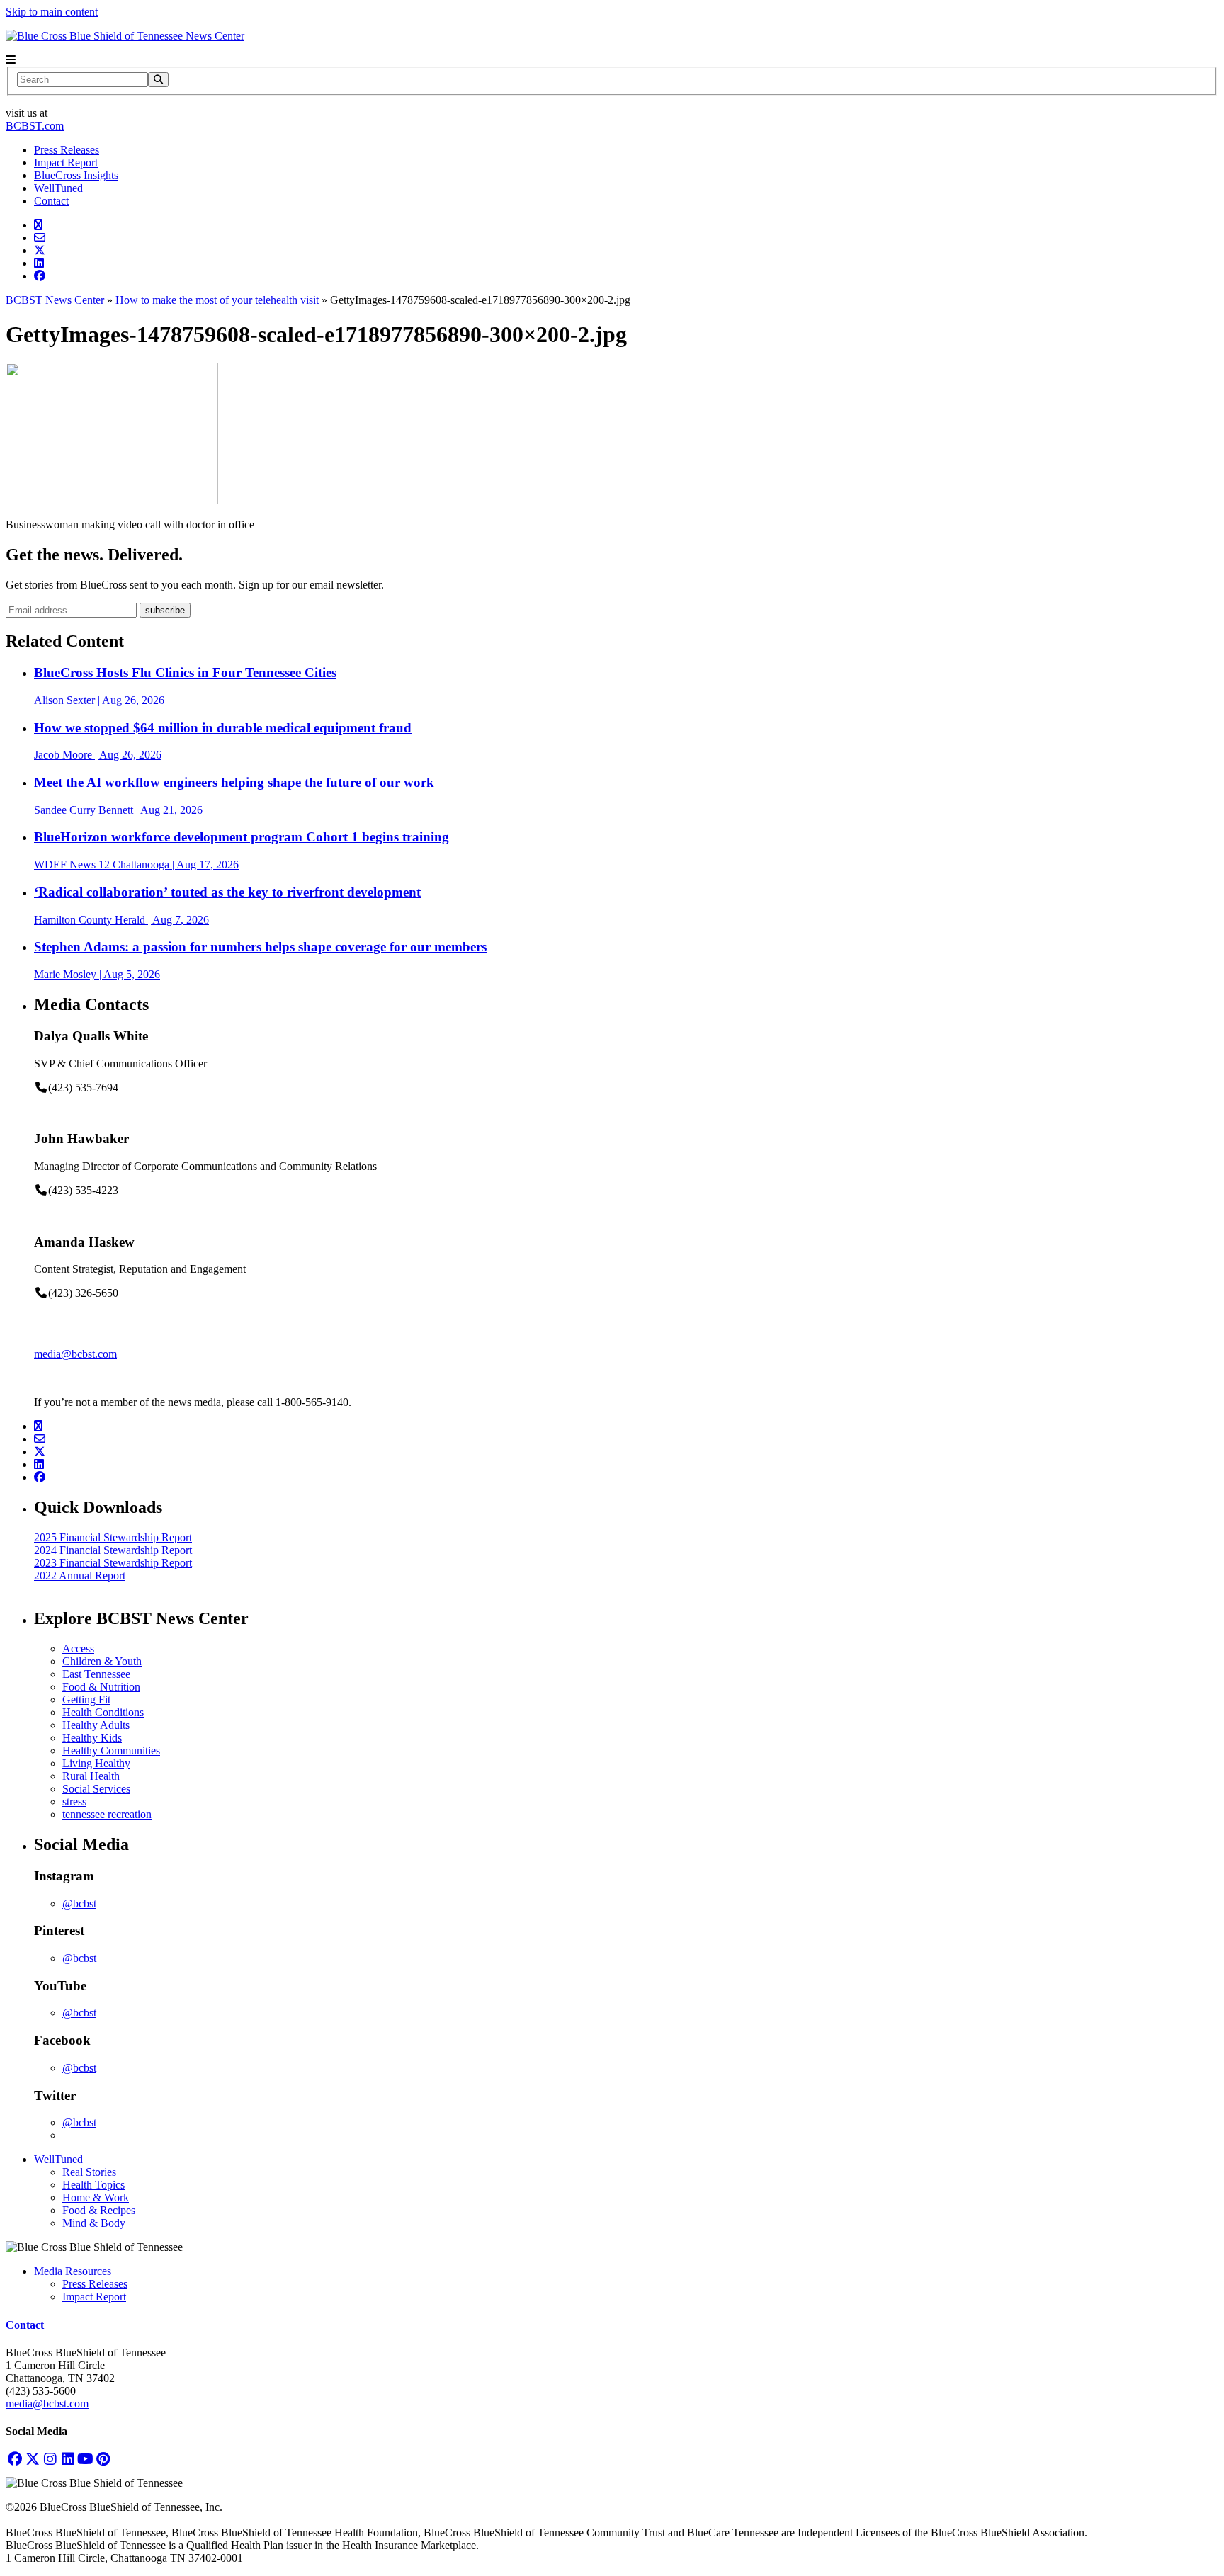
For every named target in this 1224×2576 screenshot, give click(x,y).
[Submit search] (158, 80)
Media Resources (73, 2271)
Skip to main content (52, 12)
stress (74, 1802)
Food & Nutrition (101, 1687)
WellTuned (58, 188)
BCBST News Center (55, 300)
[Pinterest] (103, 2459)
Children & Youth (102, 1661)
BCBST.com (35, 126)
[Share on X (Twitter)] (40, 250)
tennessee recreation (107, 1814)
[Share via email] (40, 238)
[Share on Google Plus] (38, 225)
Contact (51, 201)
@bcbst (79, 1903)
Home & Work (96, 2197)
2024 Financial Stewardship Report (113, 1550)
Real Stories (89, 2172)
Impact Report (66, 163)
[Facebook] (15, 2459)
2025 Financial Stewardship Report (113, 1537)
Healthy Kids (92, 1738)
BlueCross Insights (76, 175)
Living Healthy (96, 1763)
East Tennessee (96, 1674)
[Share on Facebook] (40, 276)
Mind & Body (94, 2223)
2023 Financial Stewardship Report (113, 1563)
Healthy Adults (96, 1725)
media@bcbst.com (75, 1354)
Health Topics (93, 2185)
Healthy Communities (111, 1751)
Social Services (96, 1789)
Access (78, 1649)
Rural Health (91, 1776)
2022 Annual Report (80, 1576)
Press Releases (67, 150)
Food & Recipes (99, 2210)
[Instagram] (50, 2459)
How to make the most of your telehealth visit (217, 300)
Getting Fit (86, 1700)
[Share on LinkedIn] (39, 263)
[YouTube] (85, 2459)
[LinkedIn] (68, 2459)
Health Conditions (103, 1712)
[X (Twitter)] (32, 2459)
